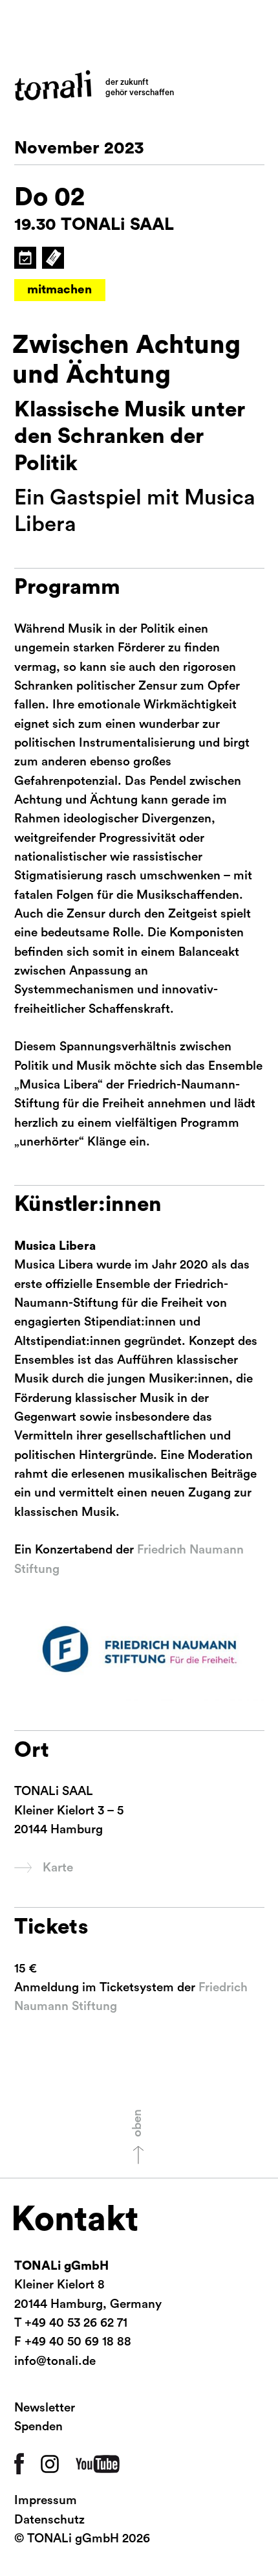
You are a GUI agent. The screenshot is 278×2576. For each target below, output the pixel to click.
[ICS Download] (25, 258)
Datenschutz (49, 2520)
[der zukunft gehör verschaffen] (53, 85)
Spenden (38, 2427)
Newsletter (45, 2408)
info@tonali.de (55, 2361)
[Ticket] (52, 258)
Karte (58, 1868)
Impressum (46, 2501)
